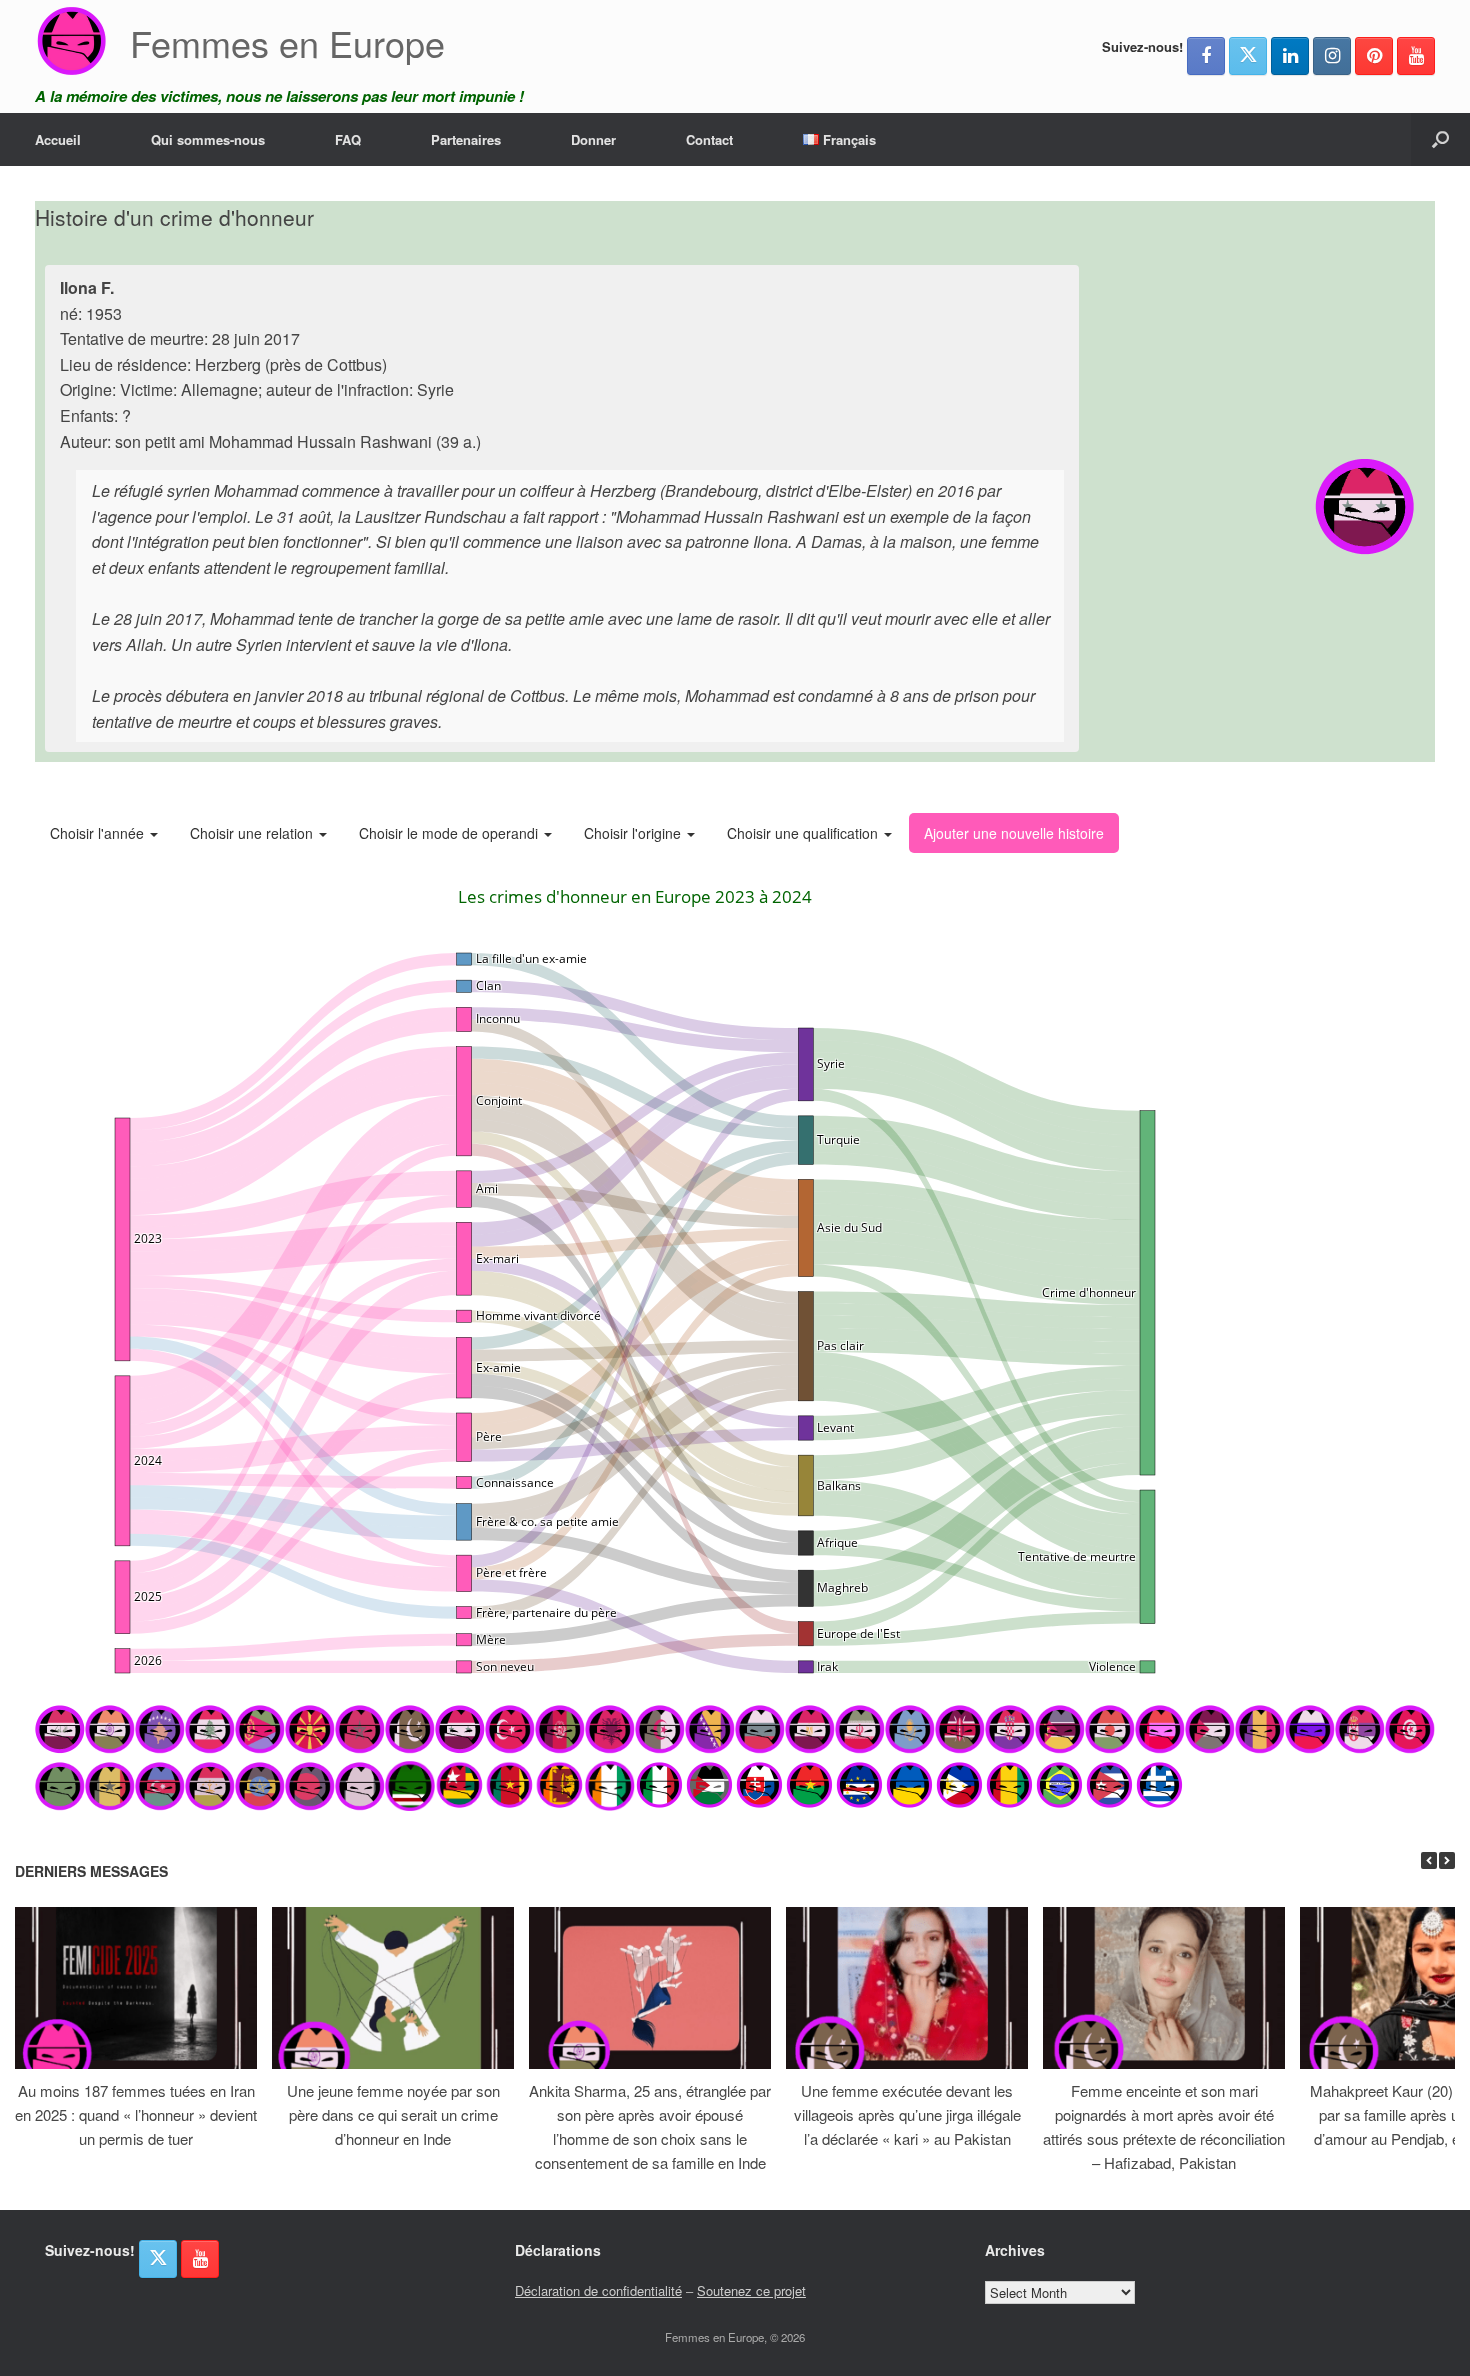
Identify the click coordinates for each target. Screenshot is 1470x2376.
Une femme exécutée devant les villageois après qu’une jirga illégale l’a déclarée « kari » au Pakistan (907, 2114)
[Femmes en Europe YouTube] (1416, 56)
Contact (709, 139)
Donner (593, 139)
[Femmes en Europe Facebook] (1206, 56)
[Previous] (1429, 1860)
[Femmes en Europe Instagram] (1332, 56)
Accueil (58, 139)
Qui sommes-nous (208, 139)
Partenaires (466, 139)
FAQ (348, 139)
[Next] (1447, 1860)
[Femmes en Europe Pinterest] (1374, 56)
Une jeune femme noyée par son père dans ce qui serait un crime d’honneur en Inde (393, 2114)
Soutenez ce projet (751, 2290)
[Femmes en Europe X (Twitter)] (1248, 56)
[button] (1440, 139)
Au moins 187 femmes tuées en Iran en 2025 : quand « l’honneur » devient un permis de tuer (136, 2114)
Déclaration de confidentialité (598, 2290)
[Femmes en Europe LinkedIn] (1290, 56)
